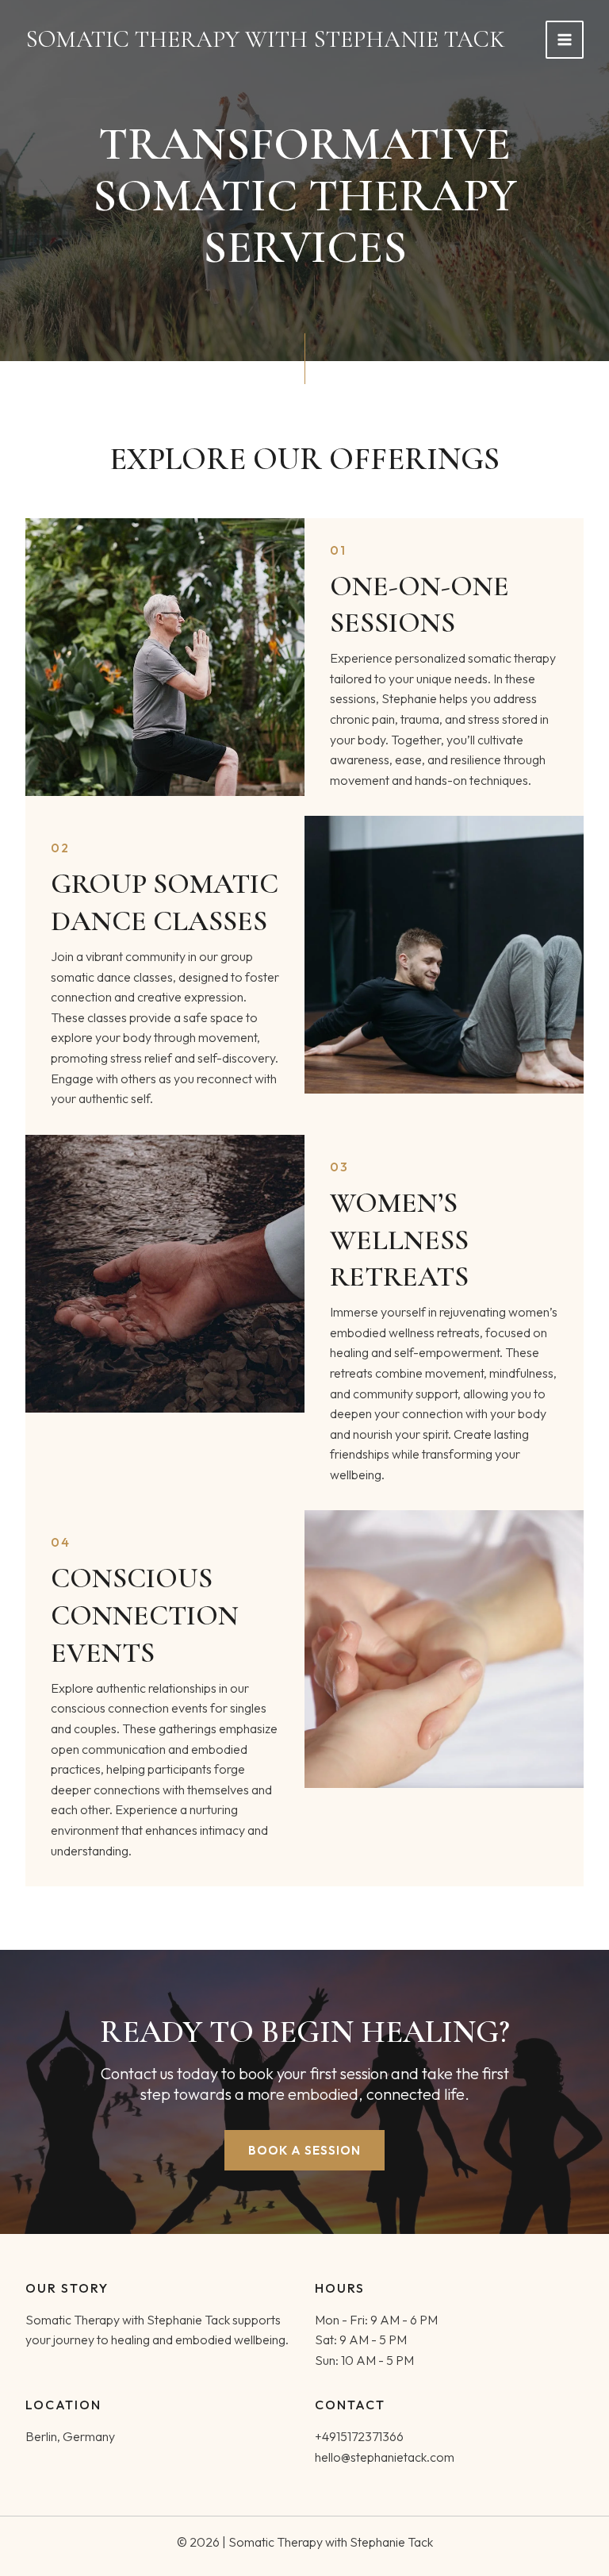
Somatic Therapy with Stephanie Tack (265, 39)
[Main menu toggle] (565, 40)
